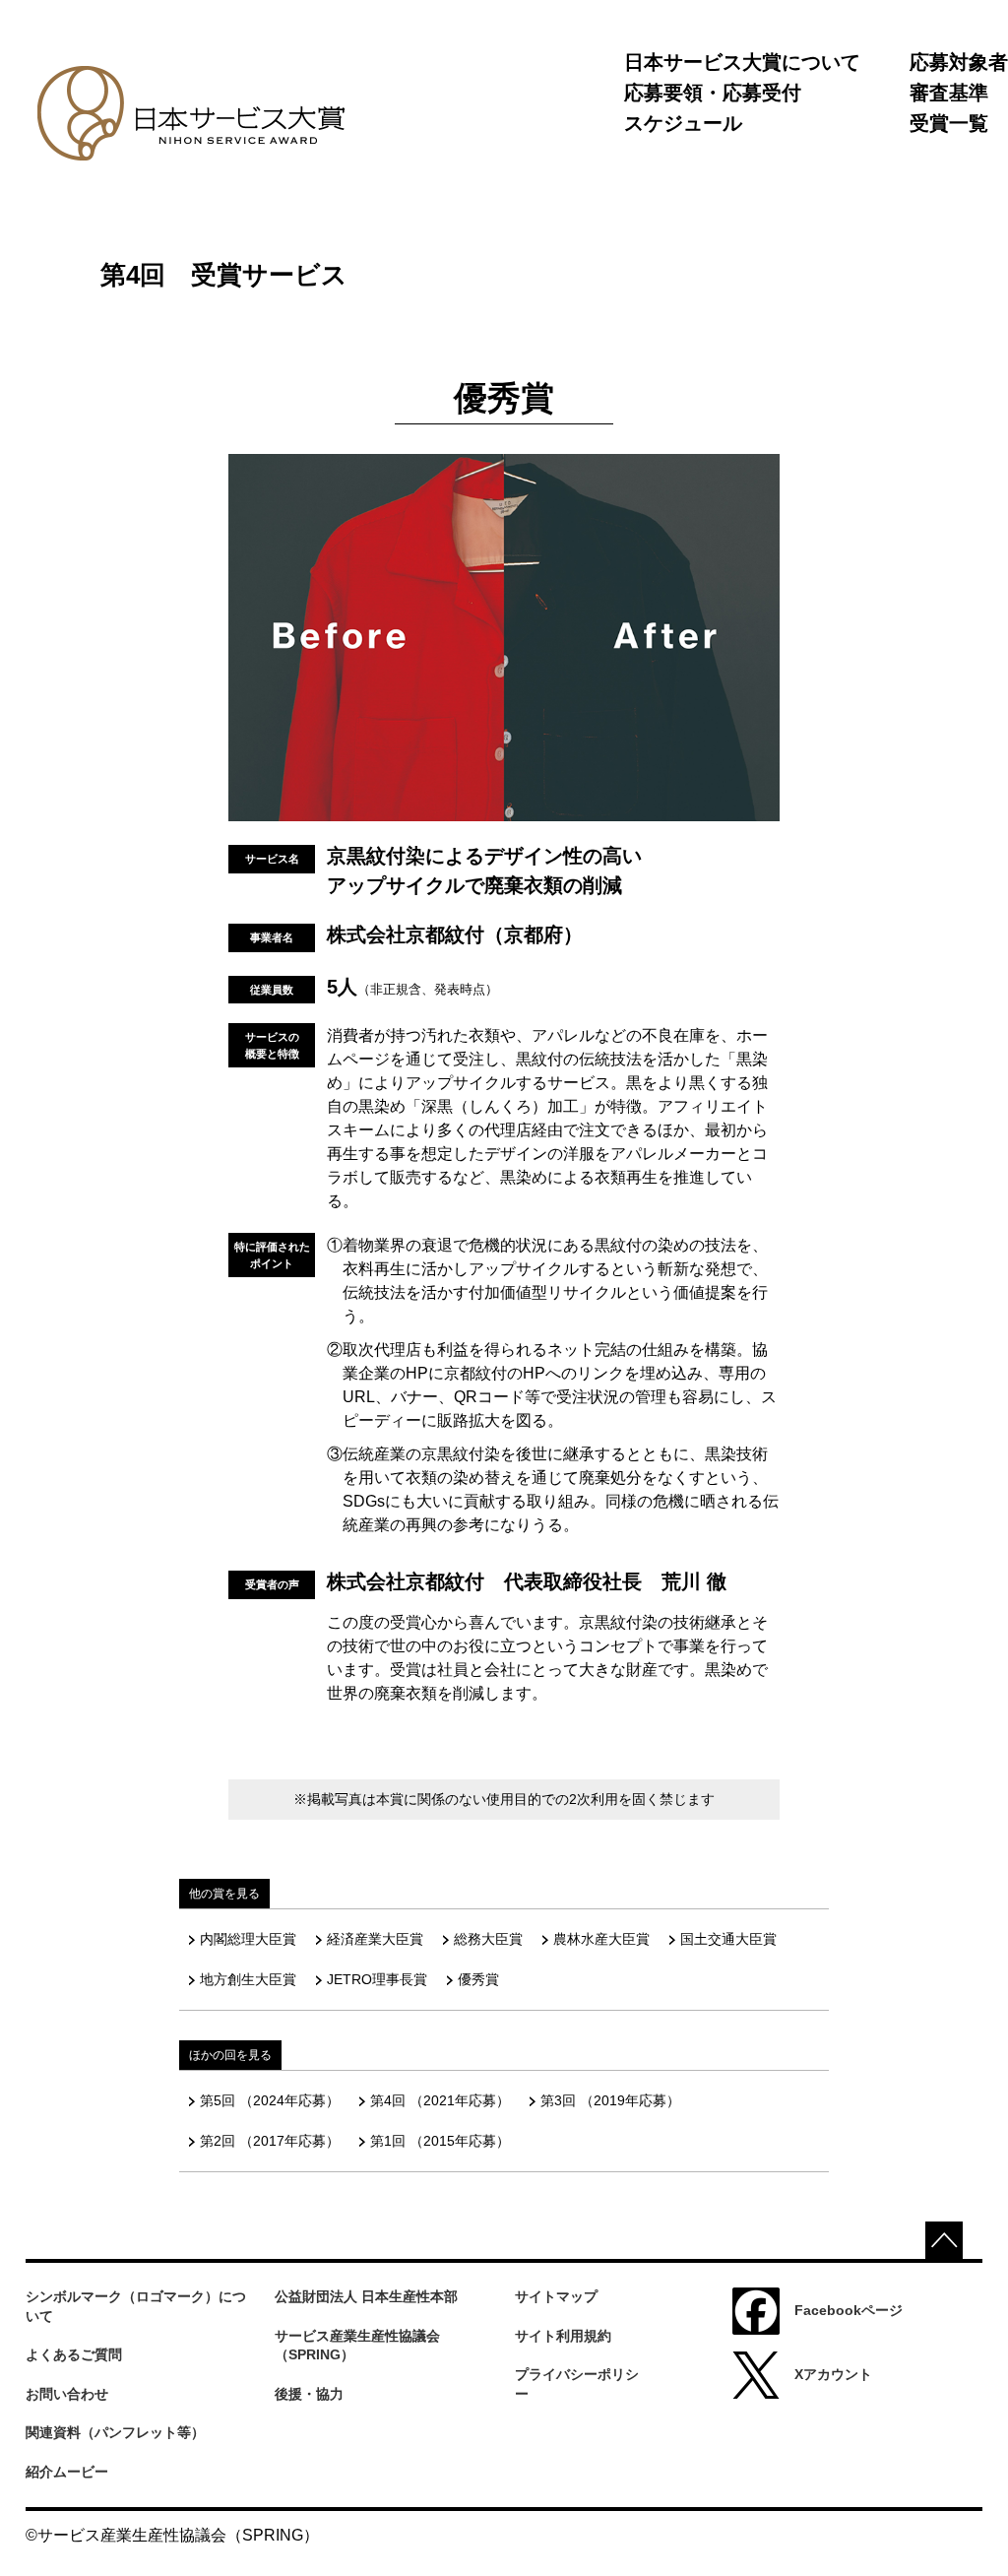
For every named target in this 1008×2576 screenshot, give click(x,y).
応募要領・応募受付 (713, 93)
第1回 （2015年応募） (440, 2141)
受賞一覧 (949, 123)
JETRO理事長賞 (377, 1979)
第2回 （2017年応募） (270, 2141)
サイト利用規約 (563, 2336)
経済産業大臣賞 (375, 1939)
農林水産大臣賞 (601, 1939)
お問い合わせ (67, 2394)
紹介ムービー (67, 2472)
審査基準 (949, 93)
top (944, 2240)
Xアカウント (833, 2374)
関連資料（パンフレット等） (115, 2432)
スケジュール (683, 123)
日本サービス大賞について (742, 62)
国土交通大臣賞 (728, 1939)
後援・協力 (309, 2394)
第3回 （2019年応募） (610, 2100)
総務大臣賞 (488, 1939)
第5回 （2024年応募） (270, 2100)
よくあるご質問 (74, 2354)
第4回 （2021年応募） (440, 2100)
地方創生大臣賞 (248, 1979)
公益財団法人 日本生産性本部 (366, 2296)
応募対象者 (959, 62)
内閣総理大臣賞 (248, 1939)
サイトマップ (556, 2296)
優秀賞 (478, 1979)
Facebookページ (849, 2310)
